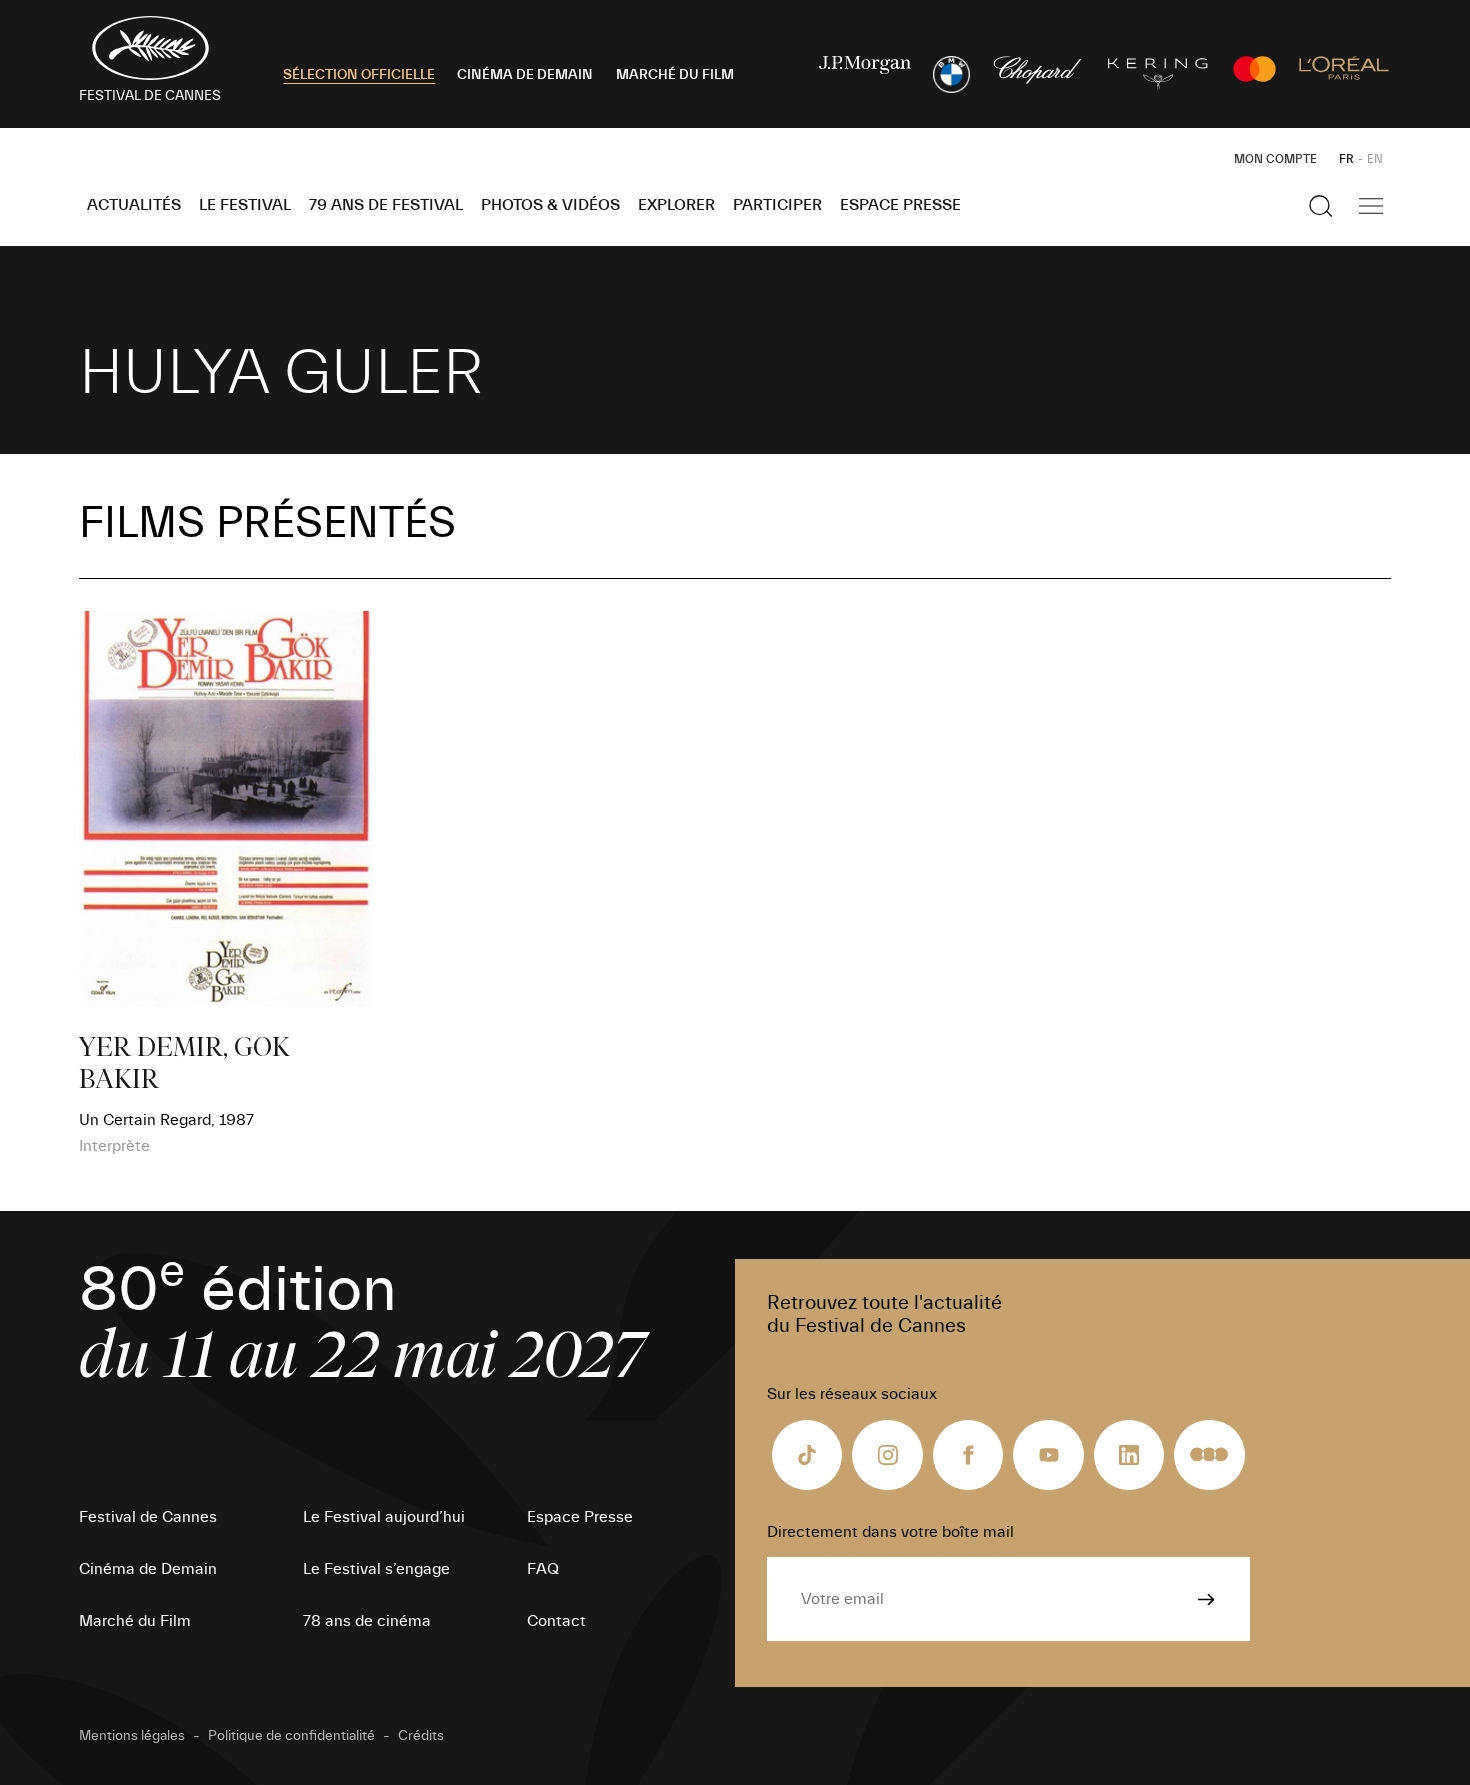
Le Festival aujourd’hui (384, 1517)
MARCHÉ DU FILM (675, 75)
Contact (556, 1621)
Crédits (421, 1736)
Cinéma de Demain (148, 1569)
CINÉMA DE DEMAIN (525, 75)
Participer (777, 205)
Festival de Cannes (148, 1517)
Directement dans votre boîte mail (890, 1532)
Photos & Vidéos (550, 205)
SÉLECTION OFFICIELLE (359, 75)
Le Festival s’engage (376, 1569)
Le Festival (245, 205)
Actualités (134, 205)
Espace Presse (900, 205)
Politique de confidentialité (291, 1736)
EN (1375, 159)
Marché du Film (135, 1621)
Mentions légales (132, 1736)
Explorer (676, 205)
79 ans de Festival (386, 205)
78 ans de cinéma (367, 1621)
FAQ (543, 1569)
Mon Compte (1275, 159)
